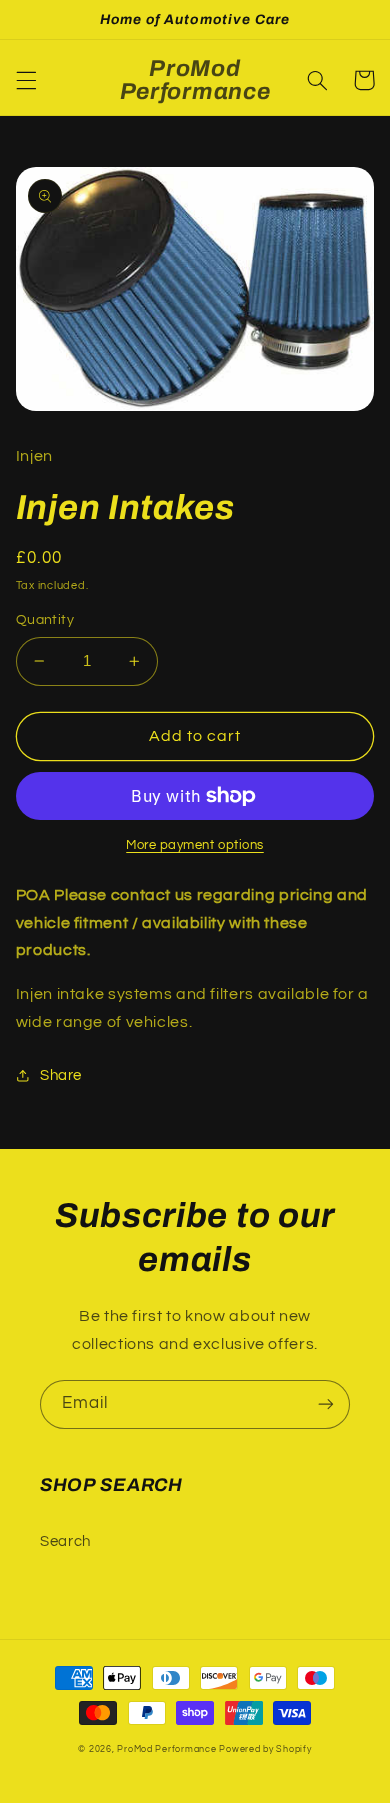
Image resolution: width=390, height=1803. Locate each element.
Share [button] (61, 1075)
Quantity (45, 620)
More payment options (195, 845)
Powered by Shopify (265, 1749)
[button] (26, 80)
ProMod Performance (168, 1749)
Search (65, 1541)
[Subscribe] (326, 1404)
